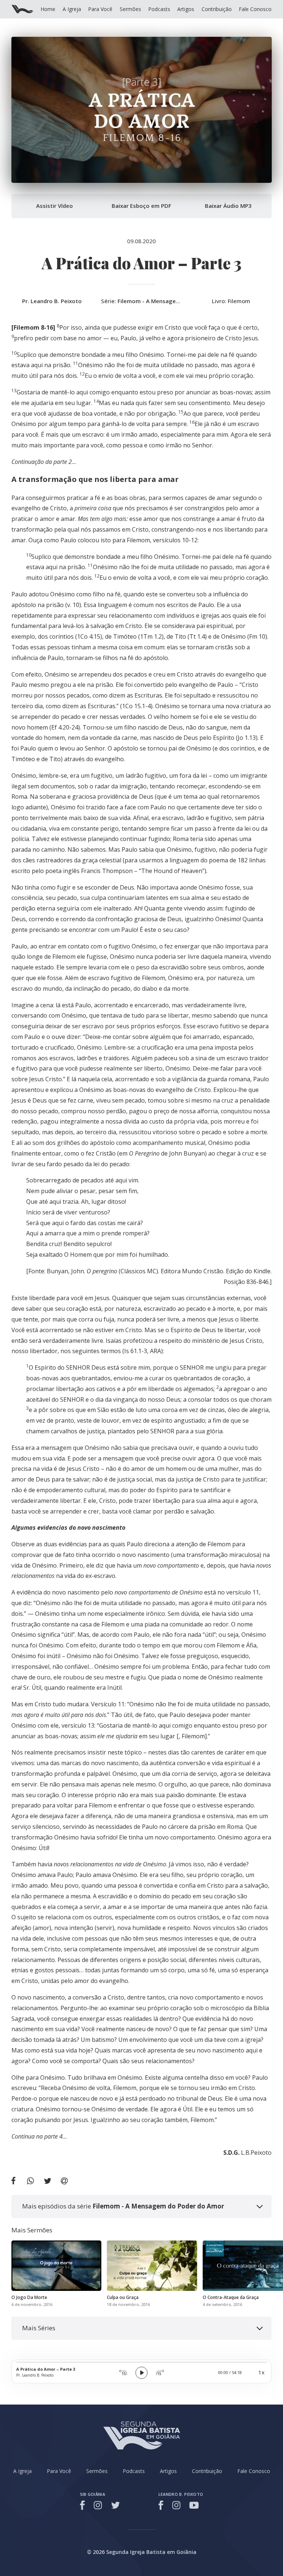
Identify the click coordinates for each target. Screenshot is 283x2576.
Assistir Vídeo (55, 206)
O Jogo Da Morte (29, 2297)
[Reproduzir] (141, 2373)
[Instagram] (98, 2505)
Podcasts (159, 9)
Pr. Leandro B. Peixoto (52, 301)
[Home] (22, 9)
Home (48, 9)
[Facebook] (83, 2505)
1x (261, 2372)
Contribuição (217, 9)
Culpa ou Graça (123, 2297)
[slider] (142, 2362)
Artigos (186, 9)
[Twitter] (116, 2505)
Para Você (100, 9)
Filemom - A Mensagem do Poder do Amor (174, 301)
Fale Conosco (255, 9)
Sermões (130, 9)
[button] (142, 2206)
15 (124, 2373)
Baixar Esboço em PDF (141, 206)
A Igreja (72, 9)
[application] (142, 2371)
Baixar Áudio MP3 (228, 206)
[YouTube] (194, 2505)
